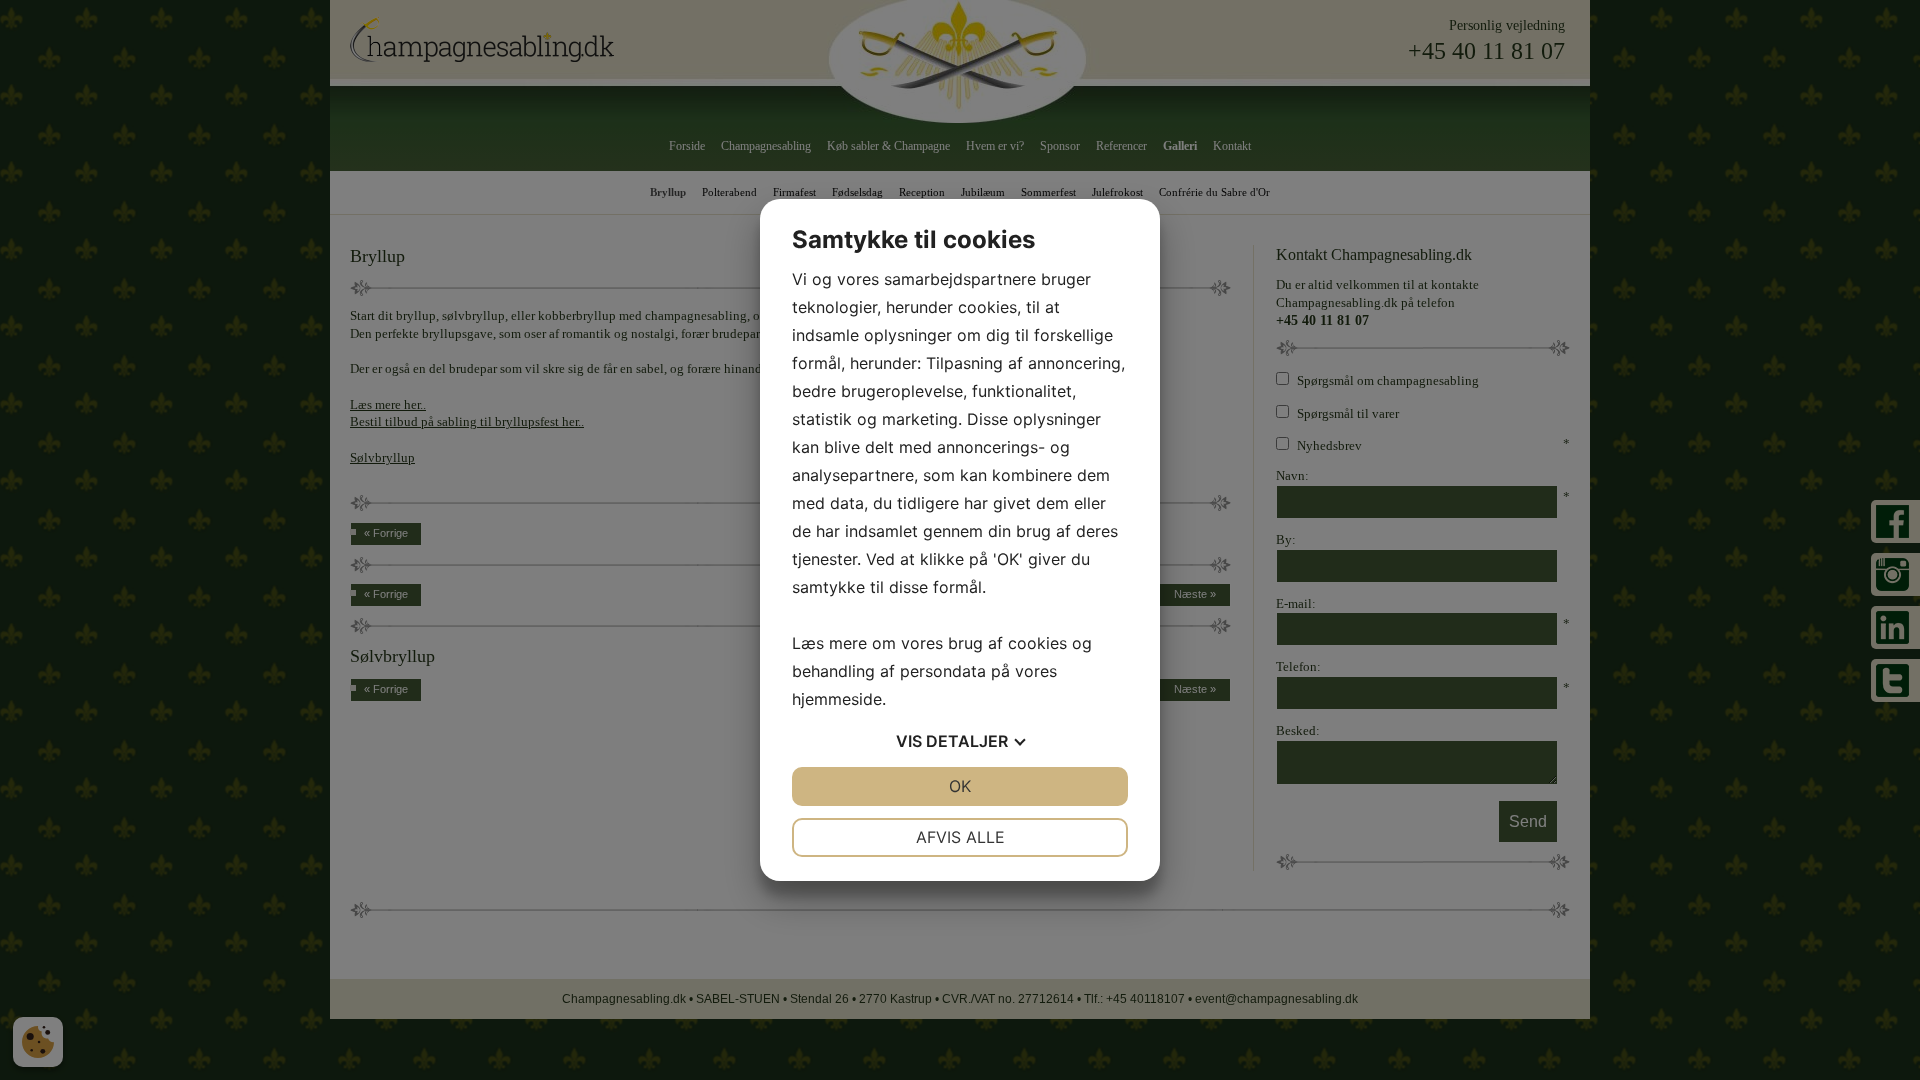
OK (960, 786)
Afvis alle (960, 837)
